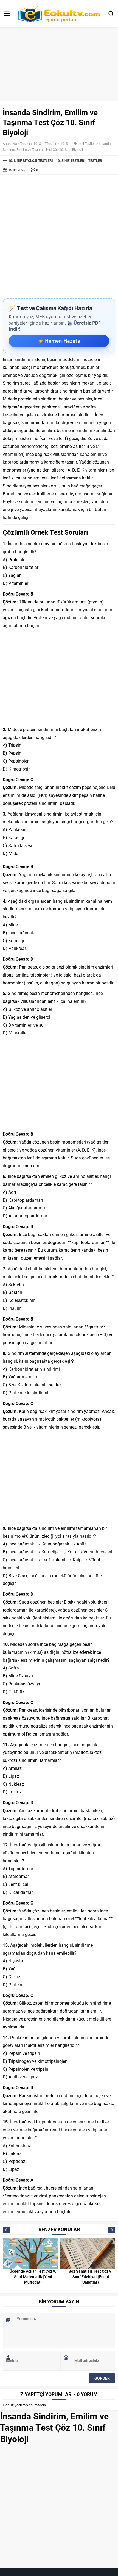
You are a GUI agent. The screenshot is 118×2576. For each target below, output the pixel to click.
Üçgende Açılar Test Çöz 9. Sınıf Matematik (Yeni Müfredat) (33, 2277)
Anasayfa (10, 143)
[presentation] (38, 1544)
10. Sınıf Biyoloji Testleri (78, 143)
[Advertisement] (59, 237)
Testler (25, 143)
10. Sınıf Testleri (45, 143)
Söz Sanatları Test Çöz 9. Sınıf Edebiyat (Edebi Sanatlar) (91, 2277)
